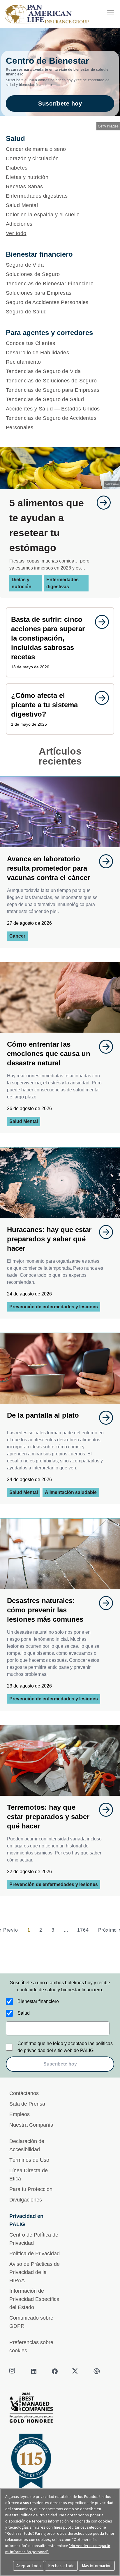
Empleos (20, 2114)
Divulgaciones (26, 2200)
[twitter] (76, 2371)
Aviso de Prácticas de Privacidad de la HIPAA (35, 2272)
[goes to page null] (101, 503)
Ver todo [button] (16, 233)
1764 (83, 1930)
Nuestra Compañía (31, 2125)
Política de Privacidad (35, 2254)
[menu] (111, 13)
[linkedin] (34, 2371)
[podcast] (97, 2371)
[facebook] (55, 2371)
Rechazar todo (61, 2566)
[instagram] (13, 2371)
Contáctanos (24, 2093)
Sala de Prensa (27, 2104)
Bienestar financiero (38, 2001)
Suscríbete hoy (60, 103)
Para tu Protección (31, 2189)
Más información (97, 2566)
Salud (24, 2013)
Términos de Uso (29, 2160)
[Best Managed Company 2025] (60, 2409)
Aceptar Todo (29, 2566)
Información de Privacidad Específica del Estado (34, 2299)
